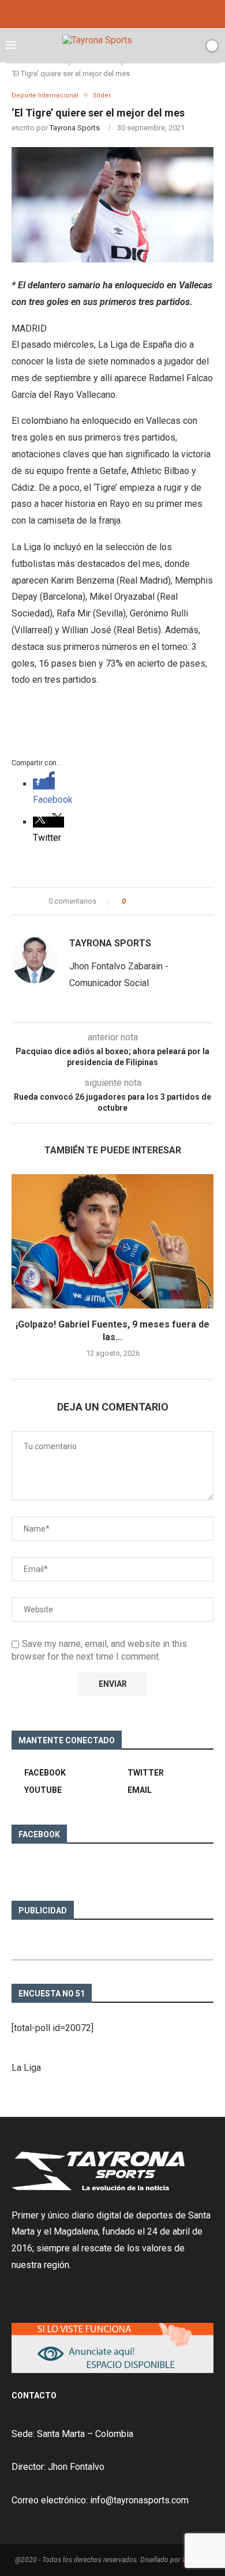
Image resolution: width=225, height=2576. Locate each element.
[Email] (128, 13)
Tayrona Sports (75, 128)
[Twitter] (112, 13)
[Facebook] (97, 13)
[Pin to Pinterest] (166, 901)
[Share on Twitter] (155, 901)
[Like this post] (132, 901)
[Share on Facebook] (145, 901)
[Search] (192, 46)
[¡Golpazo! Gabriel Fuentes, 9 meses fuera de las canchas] (112, 1241)
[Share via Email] (177, 901)
